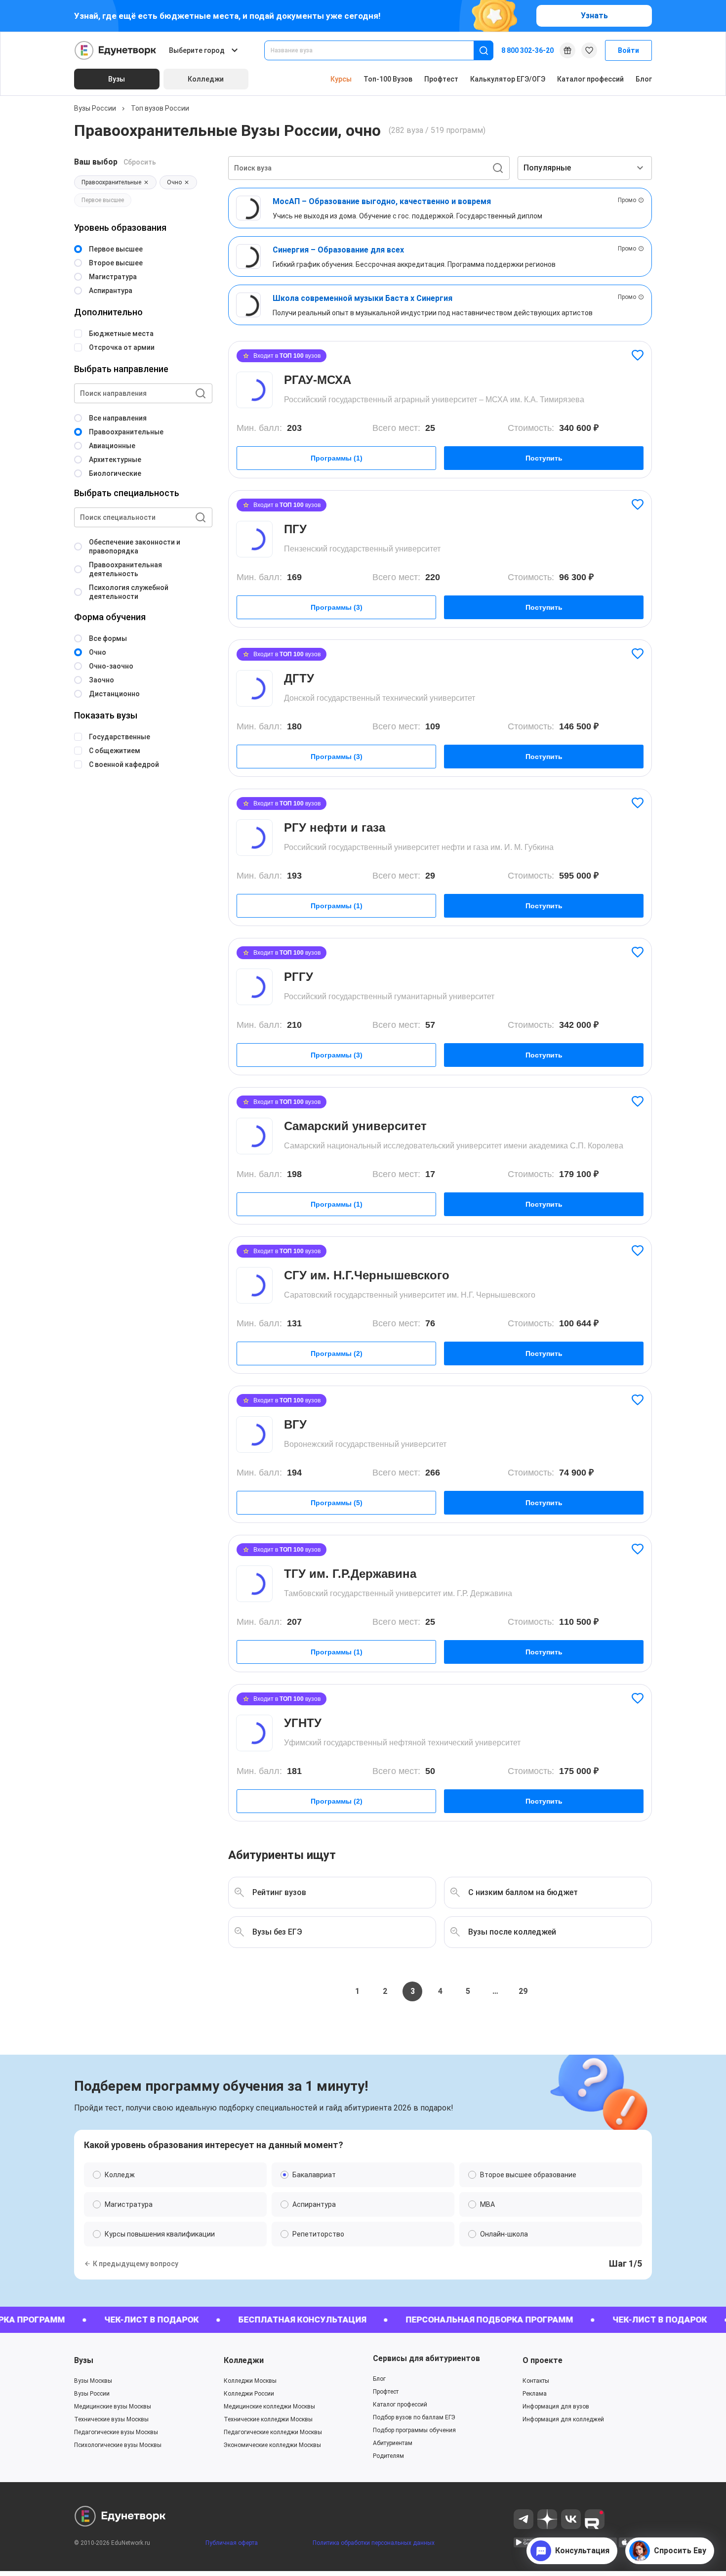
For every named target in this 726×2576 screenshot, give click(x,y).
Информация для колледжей (563, 2419)
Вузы (84, 2360)
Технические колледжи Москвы (268, 2419)
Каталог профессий (590, 79)
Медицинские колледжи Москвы (269, 2407)
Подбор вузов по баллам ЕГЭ (414, 2417)
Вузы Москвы (93, 2381)
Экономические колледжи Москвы (272, 2445)
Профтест (441, 79)
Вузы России (95, 108)
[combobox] (376, 50)
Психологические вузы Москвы (118, 2445)
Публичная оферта (232, 2543)
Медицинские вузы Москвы (113, 2407)
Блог (644, 79)
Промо (627, 200)
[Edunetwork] (116, 50)
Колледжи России (249, 2394)
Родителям (388, 2456)
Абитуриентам (393, 2443)
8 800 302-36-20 (527, 50)
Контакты (536, 2381)
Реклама (535, 2394)
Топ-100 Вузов (388, 79)
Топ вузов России (160, 108)
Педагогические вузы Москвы (116, 2432)
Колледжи (244, 2360)
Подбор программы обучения (414, 2430)
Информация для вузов (556, 2407)
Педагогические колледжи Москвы (273, 2432)
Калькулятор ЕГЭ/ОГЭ (508, 79)
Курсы (341, 79)
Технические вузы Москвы (111, 2419)
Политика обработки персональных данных (374, 2543)
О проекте (543, 2360)
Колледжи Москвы (250, 2381)
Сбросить (140, 162)
